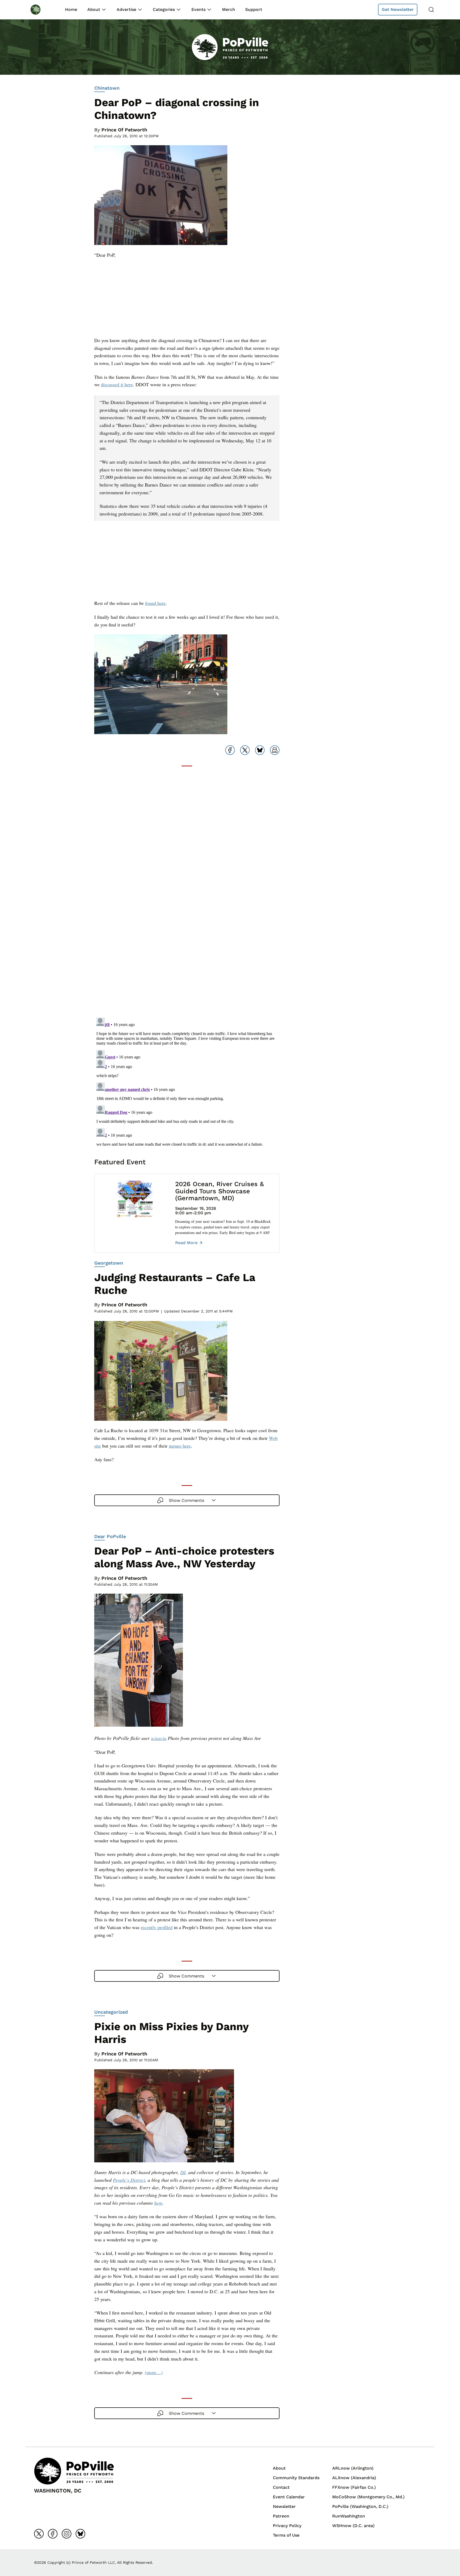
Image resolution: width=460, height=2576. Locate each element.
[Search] (431, 10)
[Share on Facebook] (230, 750)
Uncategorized (111, 2012)
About (94, 9)
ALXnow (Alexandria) (354, 2478)
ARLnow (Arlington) (353, 2468)
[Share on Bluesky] (260, 750)
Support (254, 9)
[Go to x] (39, 2534)
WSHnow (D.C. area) (353, 2526)
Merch (229, 9)
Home (71, 9)
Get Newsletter (398, 9)
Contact (281, 2487)
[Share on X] (245, 750)
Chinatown (107, 88)
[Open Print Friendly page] (275, 750)
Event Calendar (289, 2497)
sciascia (159, 1738)
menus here (180, 1446)
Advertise (126, 9)
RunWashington (349, 2516)
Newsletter (284, 2506)
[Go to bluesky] (80, 2534)
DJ (183, 2172)
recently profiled (157, 1927)
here (158, 2203)
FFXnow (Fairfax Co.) (354, 2487)
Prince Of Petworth (124, 130)
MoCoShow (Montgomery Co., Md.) (368, 2497)
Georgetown (109, 1263)
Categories (164, 9)
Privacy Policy (287, 2526)
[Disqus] (187, 946)
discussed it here (117, 384)
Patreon (281, 2516)
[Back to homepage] (40, 9)
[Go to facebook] (53, 2534)
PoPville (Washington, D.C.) (360, 2506)
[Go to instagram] (67, 2534)
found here (155, 603)
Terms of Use (286, 2535)
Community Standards (296, 2478)
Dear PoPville (110, 1536)
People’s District (129, 2180)
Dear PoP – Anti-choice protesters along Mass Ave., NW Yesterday (184, 1557)
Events (198, 9)
